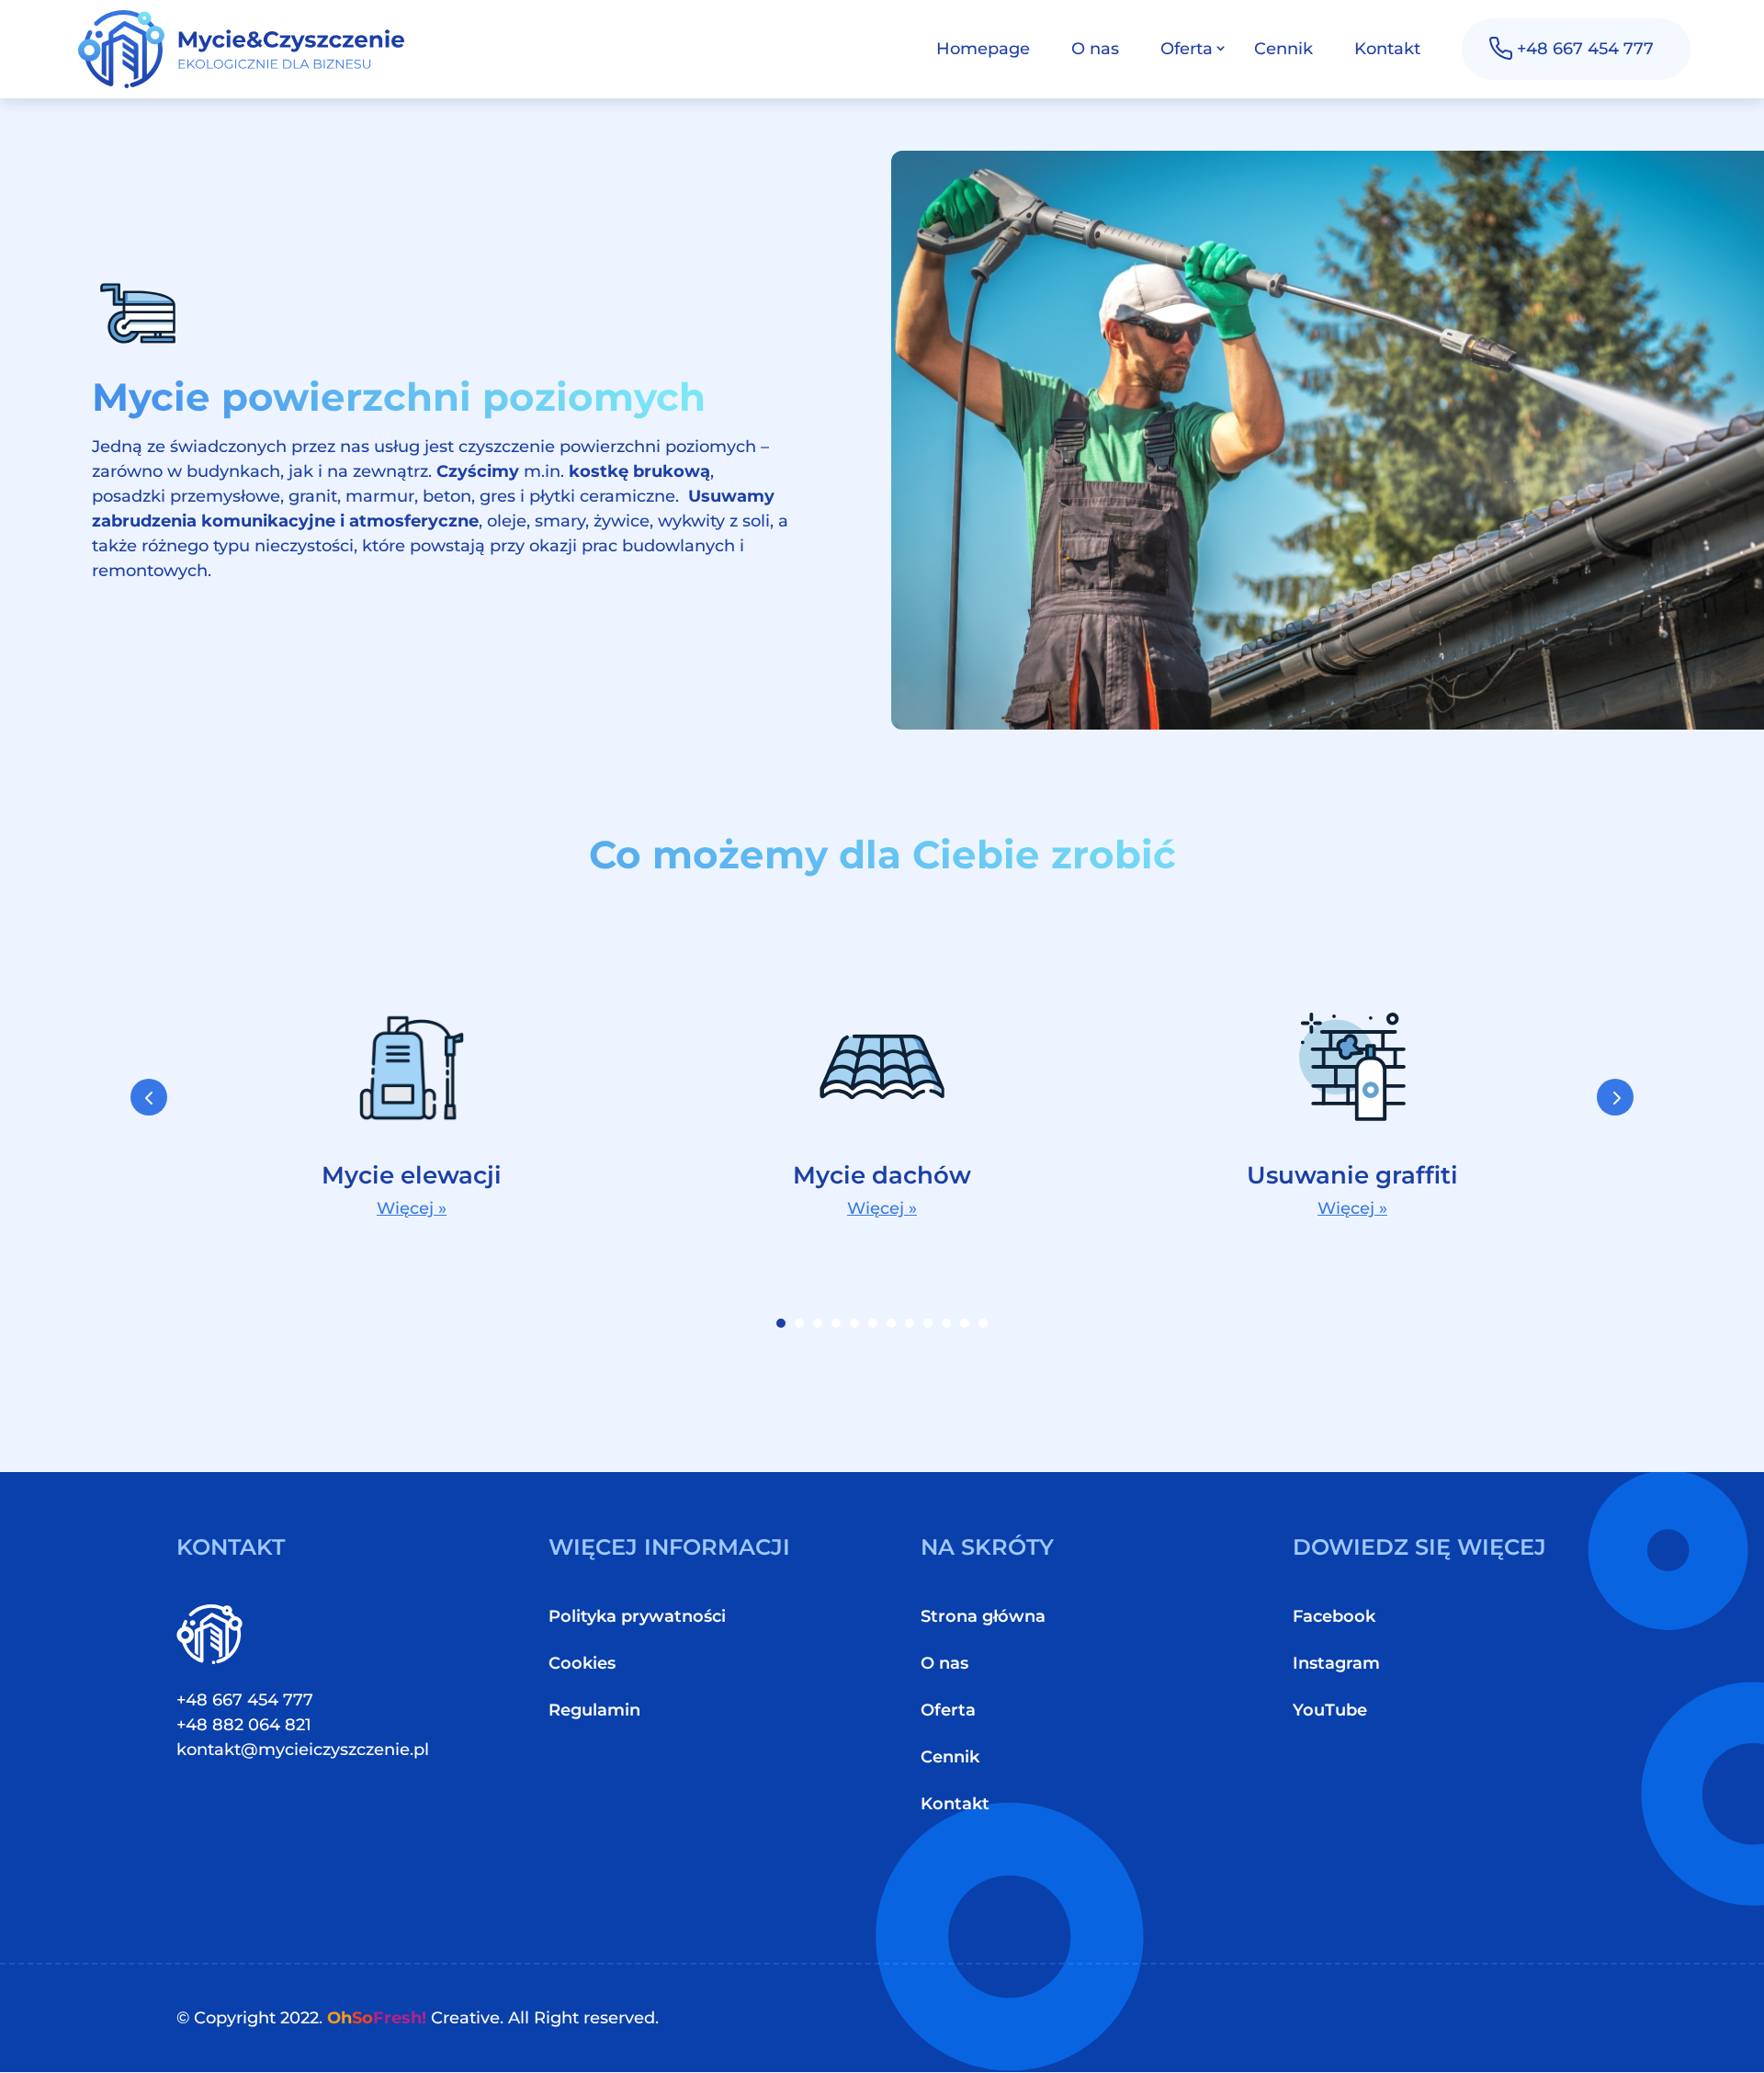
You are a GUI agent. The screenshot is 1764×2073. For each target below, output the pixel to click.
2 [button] (799, 1323)
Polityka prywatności (637, 1616)
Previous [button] (149, 1097)
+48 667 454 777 (1585, 49)
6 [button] (873, 1323)
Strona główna (983, 1616)
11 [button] (965, 1323)
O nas (1095, 49)
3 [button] (818, 1323)
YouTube (1330, 1710)
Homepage (983, 49)
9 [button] (928, 1323)
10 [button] (946, 1323)
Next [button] (1615, 1097)
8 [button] (910, 1323)
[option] (412, 1110)
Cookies (582, 1663)
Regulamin (594, 1710)
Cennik (1283, 49)
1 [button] (781, 1323)
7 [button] (891, 1323)
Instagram (1336, 1663)
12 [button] (983, 1323)
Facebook (1334, 1616)
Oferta (1187, 49)
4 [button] (836, 1323)
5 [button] (854, 1323)
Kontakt (1387, 49)
